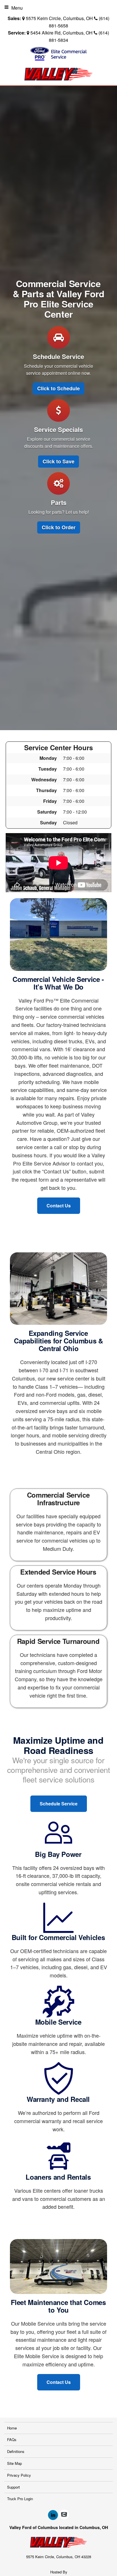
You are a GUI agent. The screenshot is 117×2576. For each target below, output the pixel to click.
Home (12, 2428)
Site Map (14, 2463)
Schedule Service (59, 1804)
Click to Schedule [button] (58, 388)
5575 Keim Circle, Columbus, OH (59, 18)
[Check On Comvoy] (64, 2515)
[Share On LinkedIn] (53, 2515)
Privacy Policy (19, 2475)
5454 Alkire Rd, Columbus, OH (61, 33)
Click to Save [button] (58, 461)
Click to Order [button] (59, 527)
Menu (17, 8)
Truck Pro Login (20, 2499)
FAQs (12, 2440)
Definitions (16, 2451)
